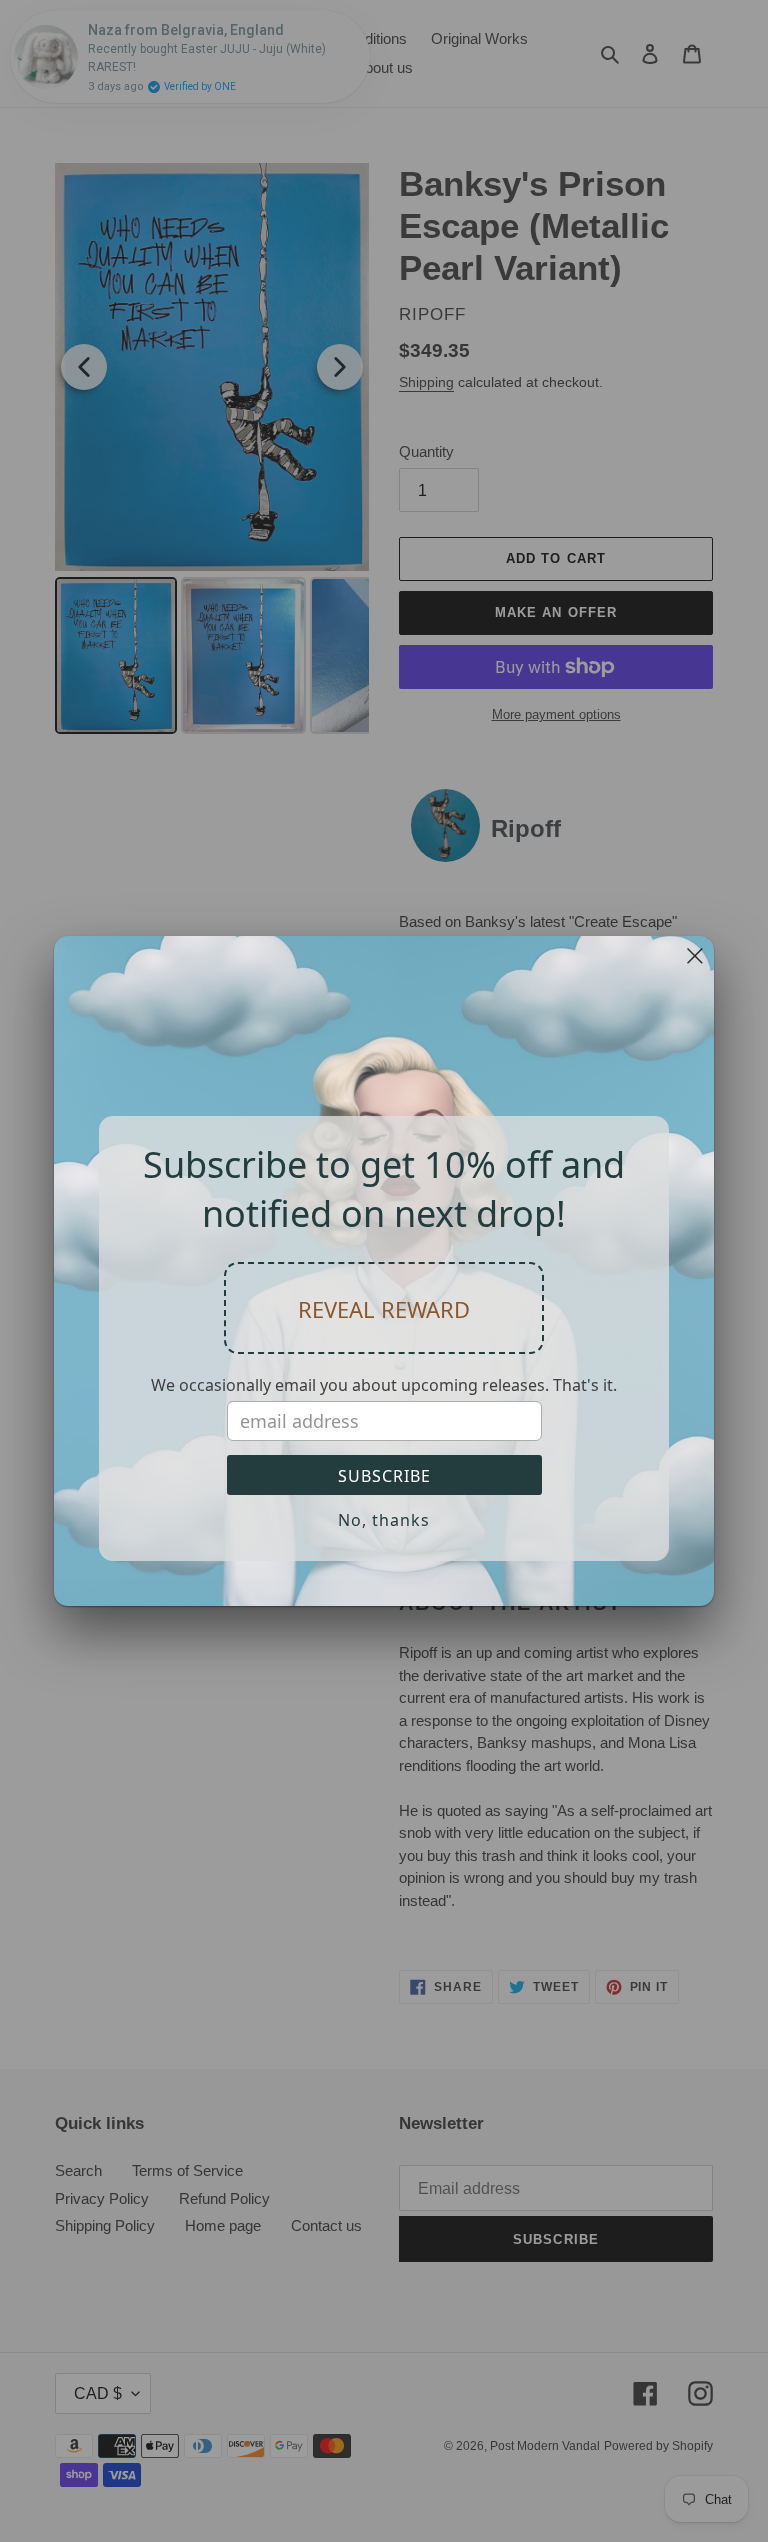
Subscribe (384, 1476)
